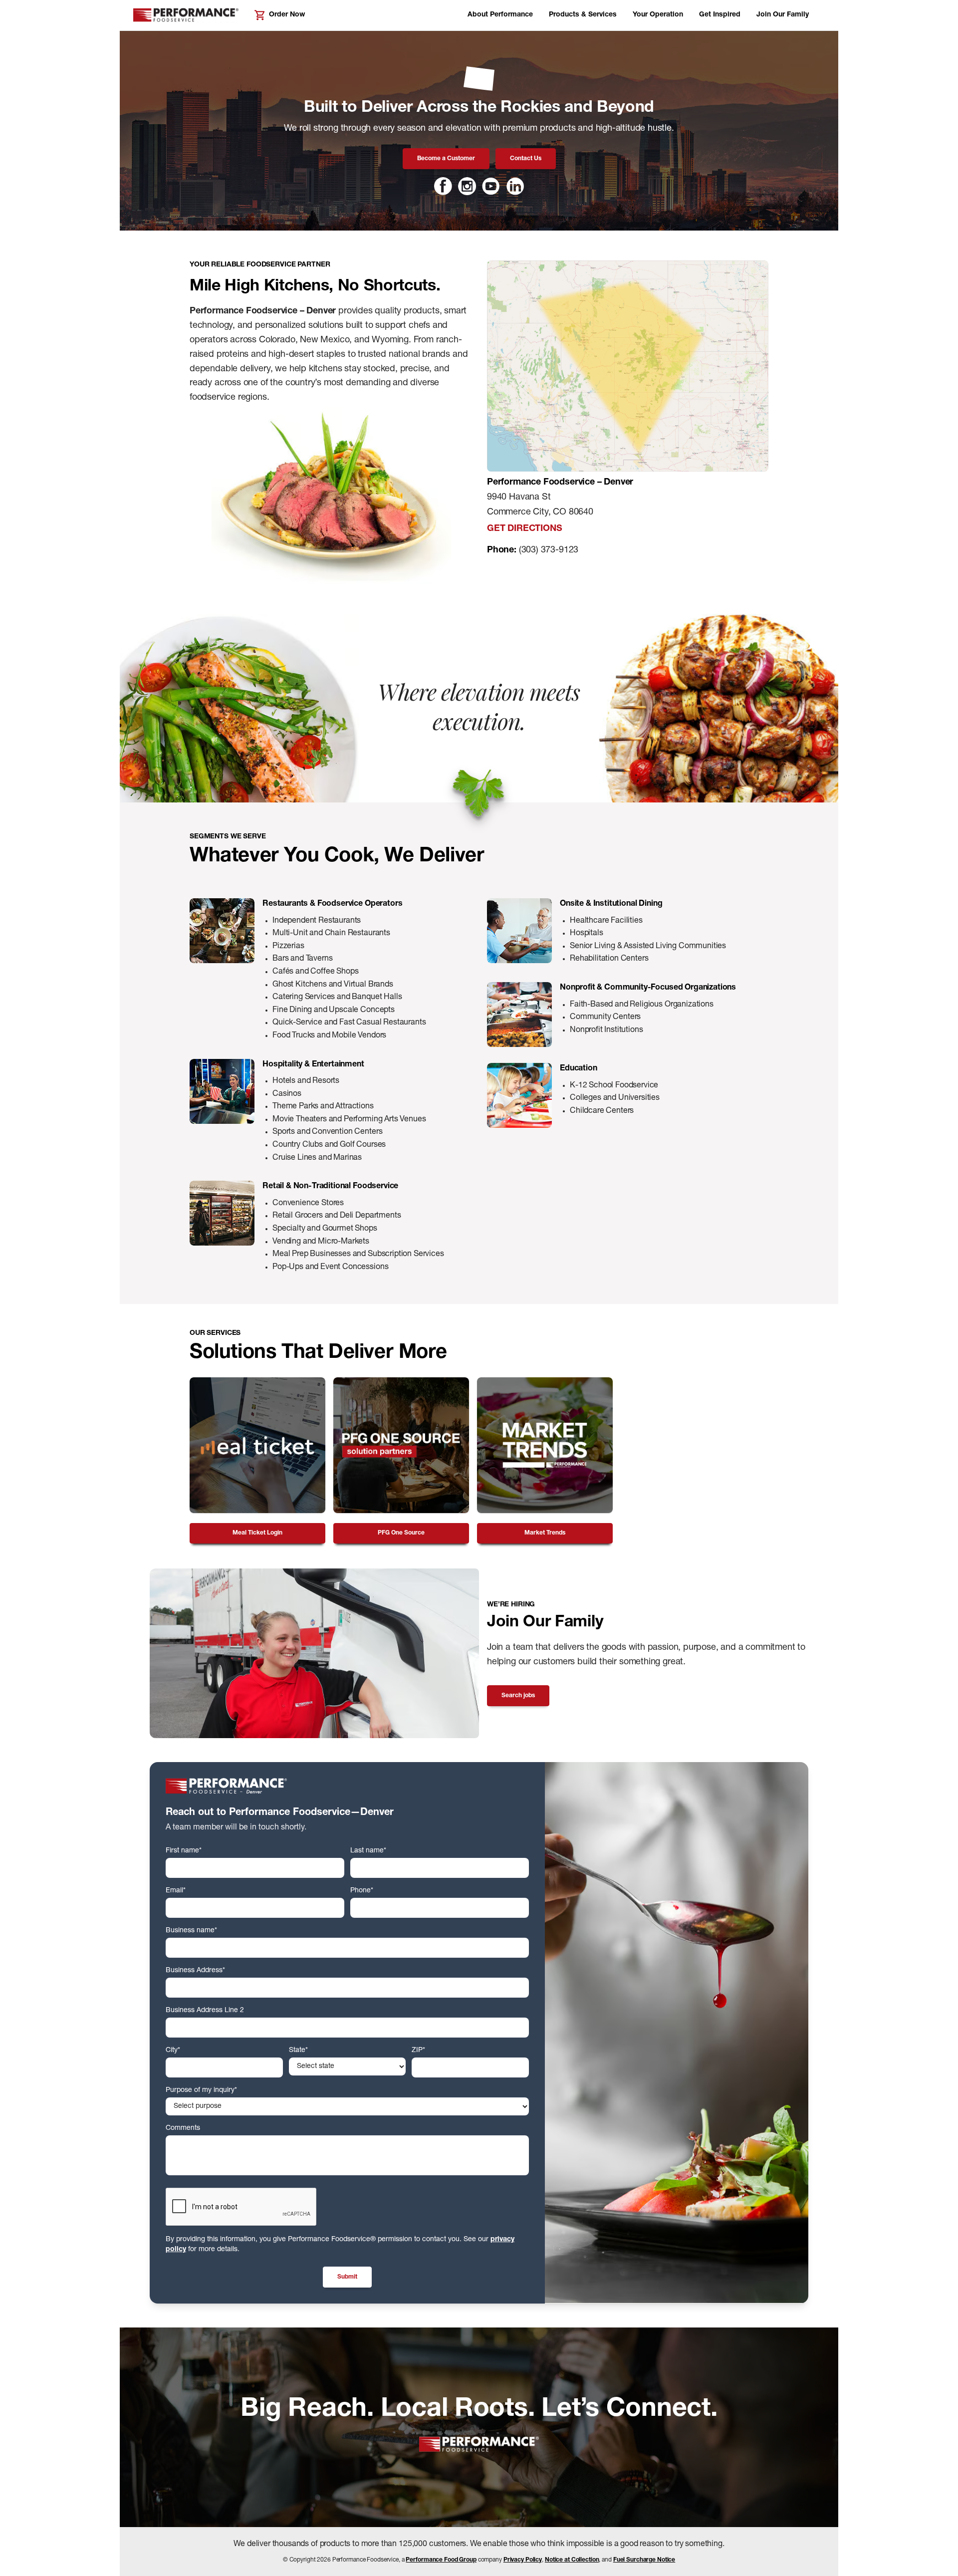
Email (176, 1891)
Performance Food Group (441, 2560)
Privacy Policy (523, 2560)
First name (184, 1851)
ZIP (418, 2051)
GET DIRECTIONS (524, 529)
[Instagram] (467, 186)
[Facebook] (443, 186)
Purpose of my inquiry (201, 2090)
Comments (183, 2128)
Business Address (195, 1971)
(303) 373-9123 (549, 550)
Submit (347, 2277)
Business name (191, 1931)
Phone (362, 1891)
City (173, 2051)
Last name (368, 1851)
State (298, 2051)
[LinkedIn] (515, 186)
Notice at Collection (572, 2560)
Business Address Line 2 (205, 2011)
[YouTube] (491, 186)
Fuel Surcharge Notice (644, 2560)
